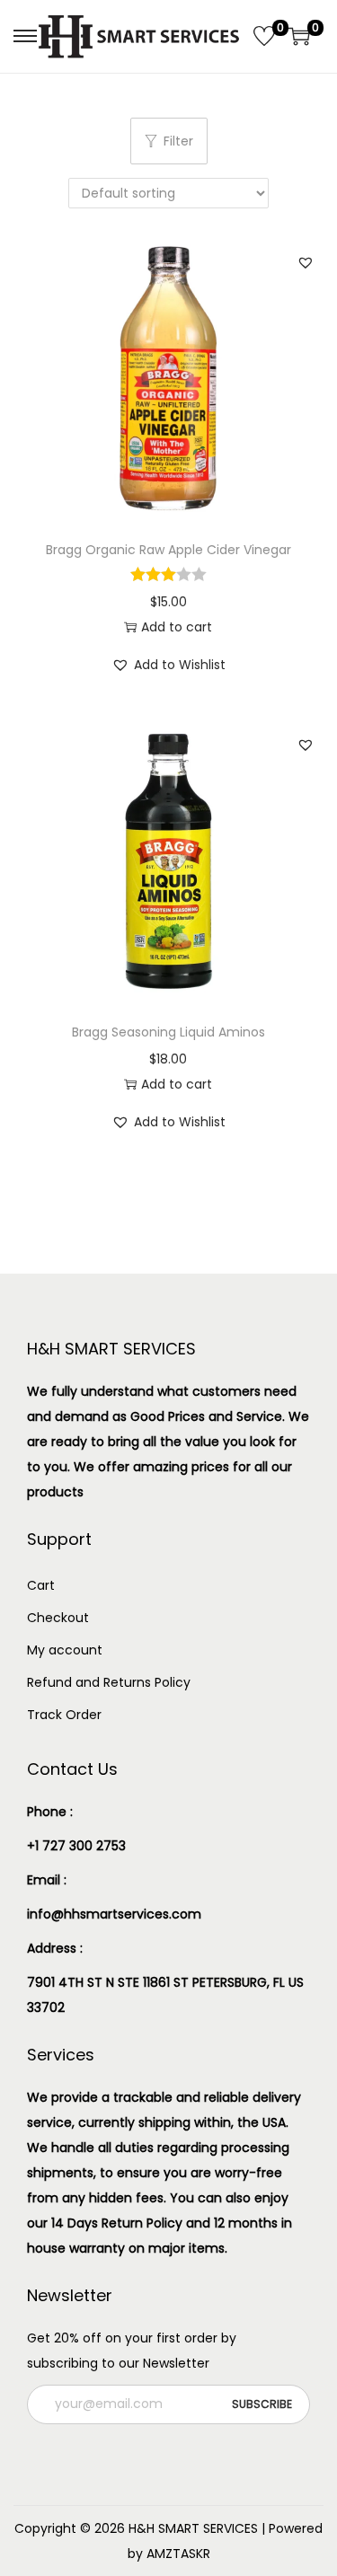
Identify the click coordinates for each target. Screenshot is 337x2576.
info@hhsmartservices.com (114, 1914)
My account (65, 1650)
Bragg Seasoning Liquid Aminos (168, 1032)
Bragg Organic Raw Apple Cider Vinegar (168, 550)
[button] (306, 262)
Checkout (58, 1618)
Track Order (64, 1715)
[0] (264, 36)
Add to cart (177, 627)
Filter (178, 141)
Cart (41, 1585)
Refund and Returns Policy (109, 1682)
